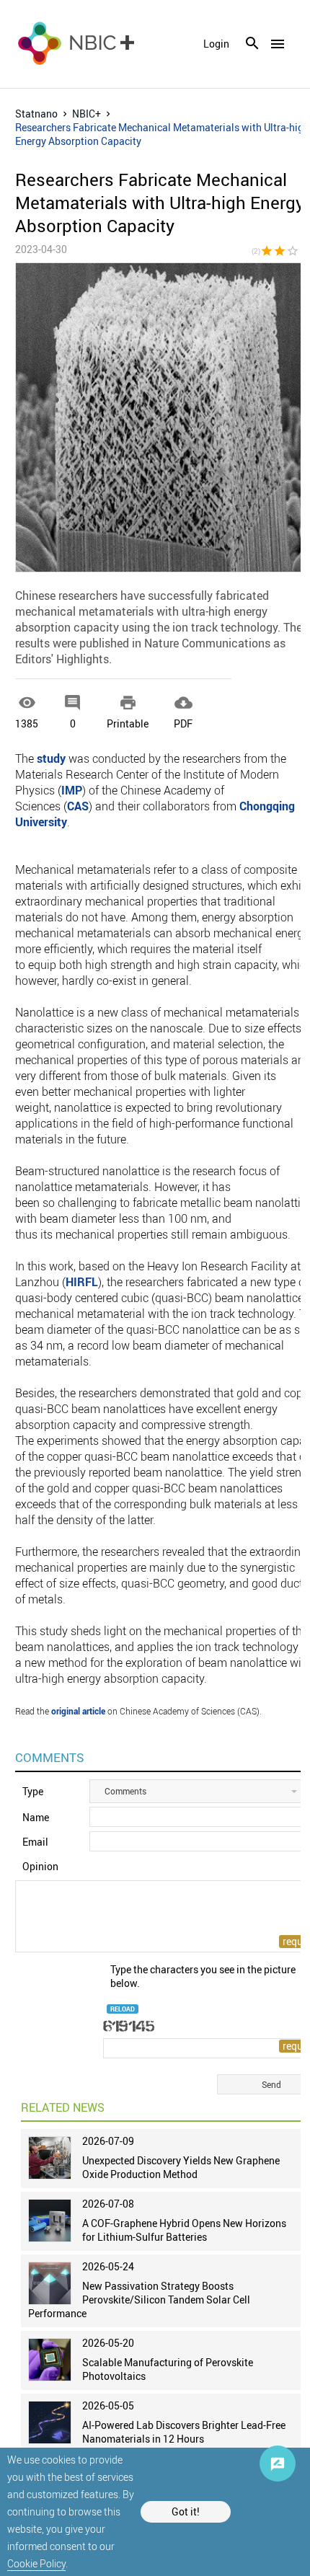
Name (36, 1817)
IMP (72, 790)
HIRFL (82, 1282)
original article (78, 1711)
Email (35, 1842)
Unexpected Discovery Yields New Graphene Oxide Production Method (181, 2167)
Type (33, 1791)
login (216, 44)
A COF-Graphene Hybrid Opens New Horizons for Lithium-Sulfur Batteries (184, 2230)
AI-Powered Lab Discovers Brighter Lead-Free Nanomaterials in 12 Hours (184, 2432)
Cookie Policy (36, 2563)
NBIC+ (87, 114)
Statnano (36, 114)
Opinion (40, 1866)
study (51, 758)
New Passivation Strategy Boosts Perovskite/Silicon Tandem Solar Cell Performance (139, 2300)
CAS (78, 806)
